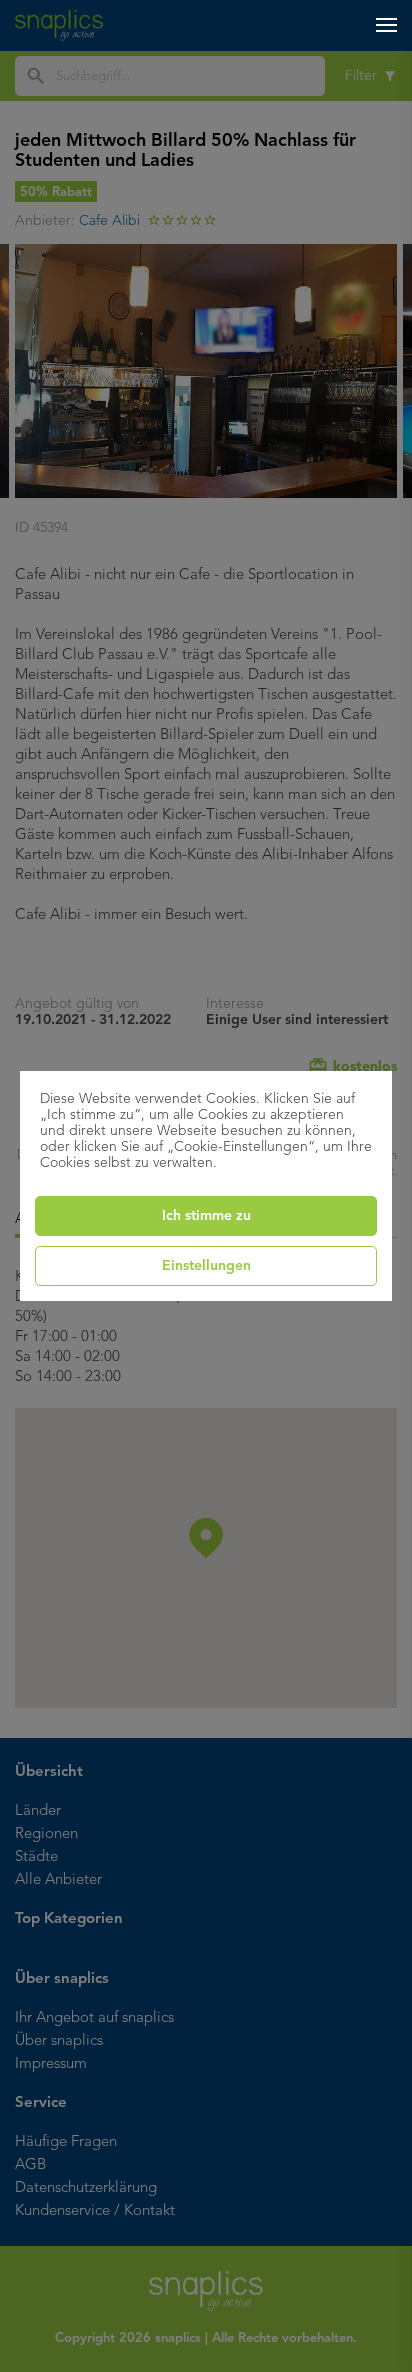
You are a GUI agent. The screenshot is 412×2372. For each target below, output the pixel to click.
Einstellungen (206, 1266)
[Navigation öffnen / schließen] (386, 25)
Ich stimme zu (206, 1216)
